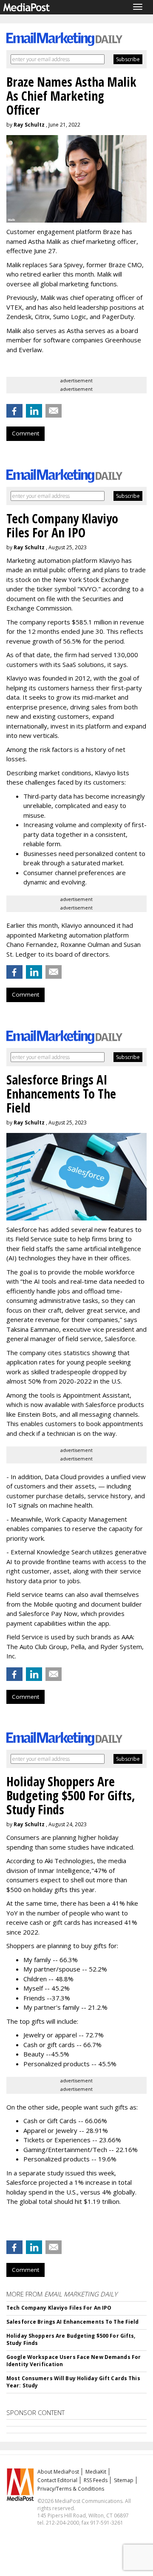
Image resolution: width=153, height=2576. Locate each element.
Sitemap (124, 2480)
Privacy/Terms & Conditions (71, 2489)
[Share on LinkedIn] (34, 411)
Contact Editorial (57, 2480)
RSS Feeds (96, 2480)
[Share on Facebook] (14, 411)
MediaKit (96, 2472)
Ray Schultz (29, 125)
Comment (25, 433)
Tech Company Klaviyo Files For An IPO (59, 2308)
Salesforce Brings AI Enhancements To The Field (73, 2322)
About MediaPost (58, 2472)
